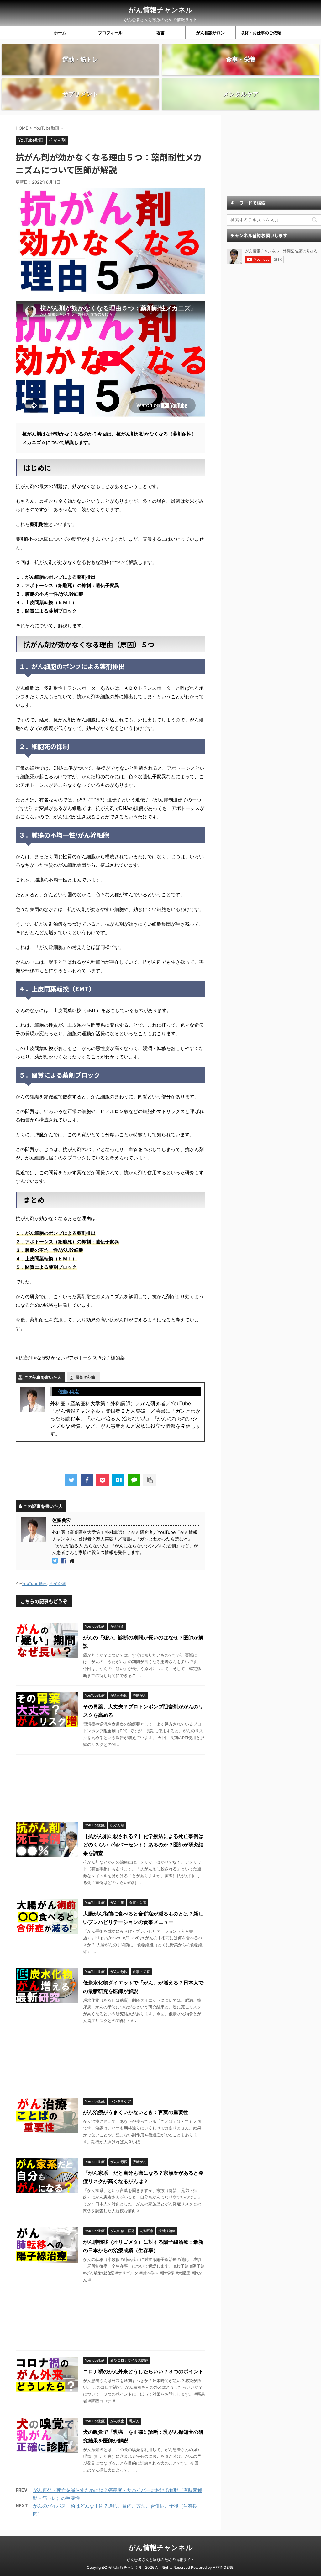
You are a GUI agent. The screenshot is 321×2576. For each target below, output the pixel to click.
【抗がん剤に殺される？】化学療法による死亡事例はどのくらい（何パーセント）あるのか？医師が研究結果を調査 (143, 1845)
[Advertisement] (110, 1786)
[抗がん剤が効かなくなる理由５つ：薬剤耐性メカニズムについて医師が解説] (118, 1480)
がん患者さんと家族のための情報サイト (160, 2560)
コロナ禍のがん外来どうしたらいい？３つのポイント (143, 2371)
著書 (160, 33)
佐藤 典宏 (69, 1391)
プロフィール (110, 33)
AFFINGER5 (223, 2567)
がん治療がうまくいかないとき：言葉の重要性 (136, 2112)
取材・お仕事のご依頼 (261, 33)
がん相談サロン (210, 33)
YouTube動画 (34, 1583)
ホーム (60, 33)
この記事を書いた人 (43, 1377)
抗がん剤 (57, 1583)
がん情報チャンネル (161, 10)
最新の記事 (86, 1377)
